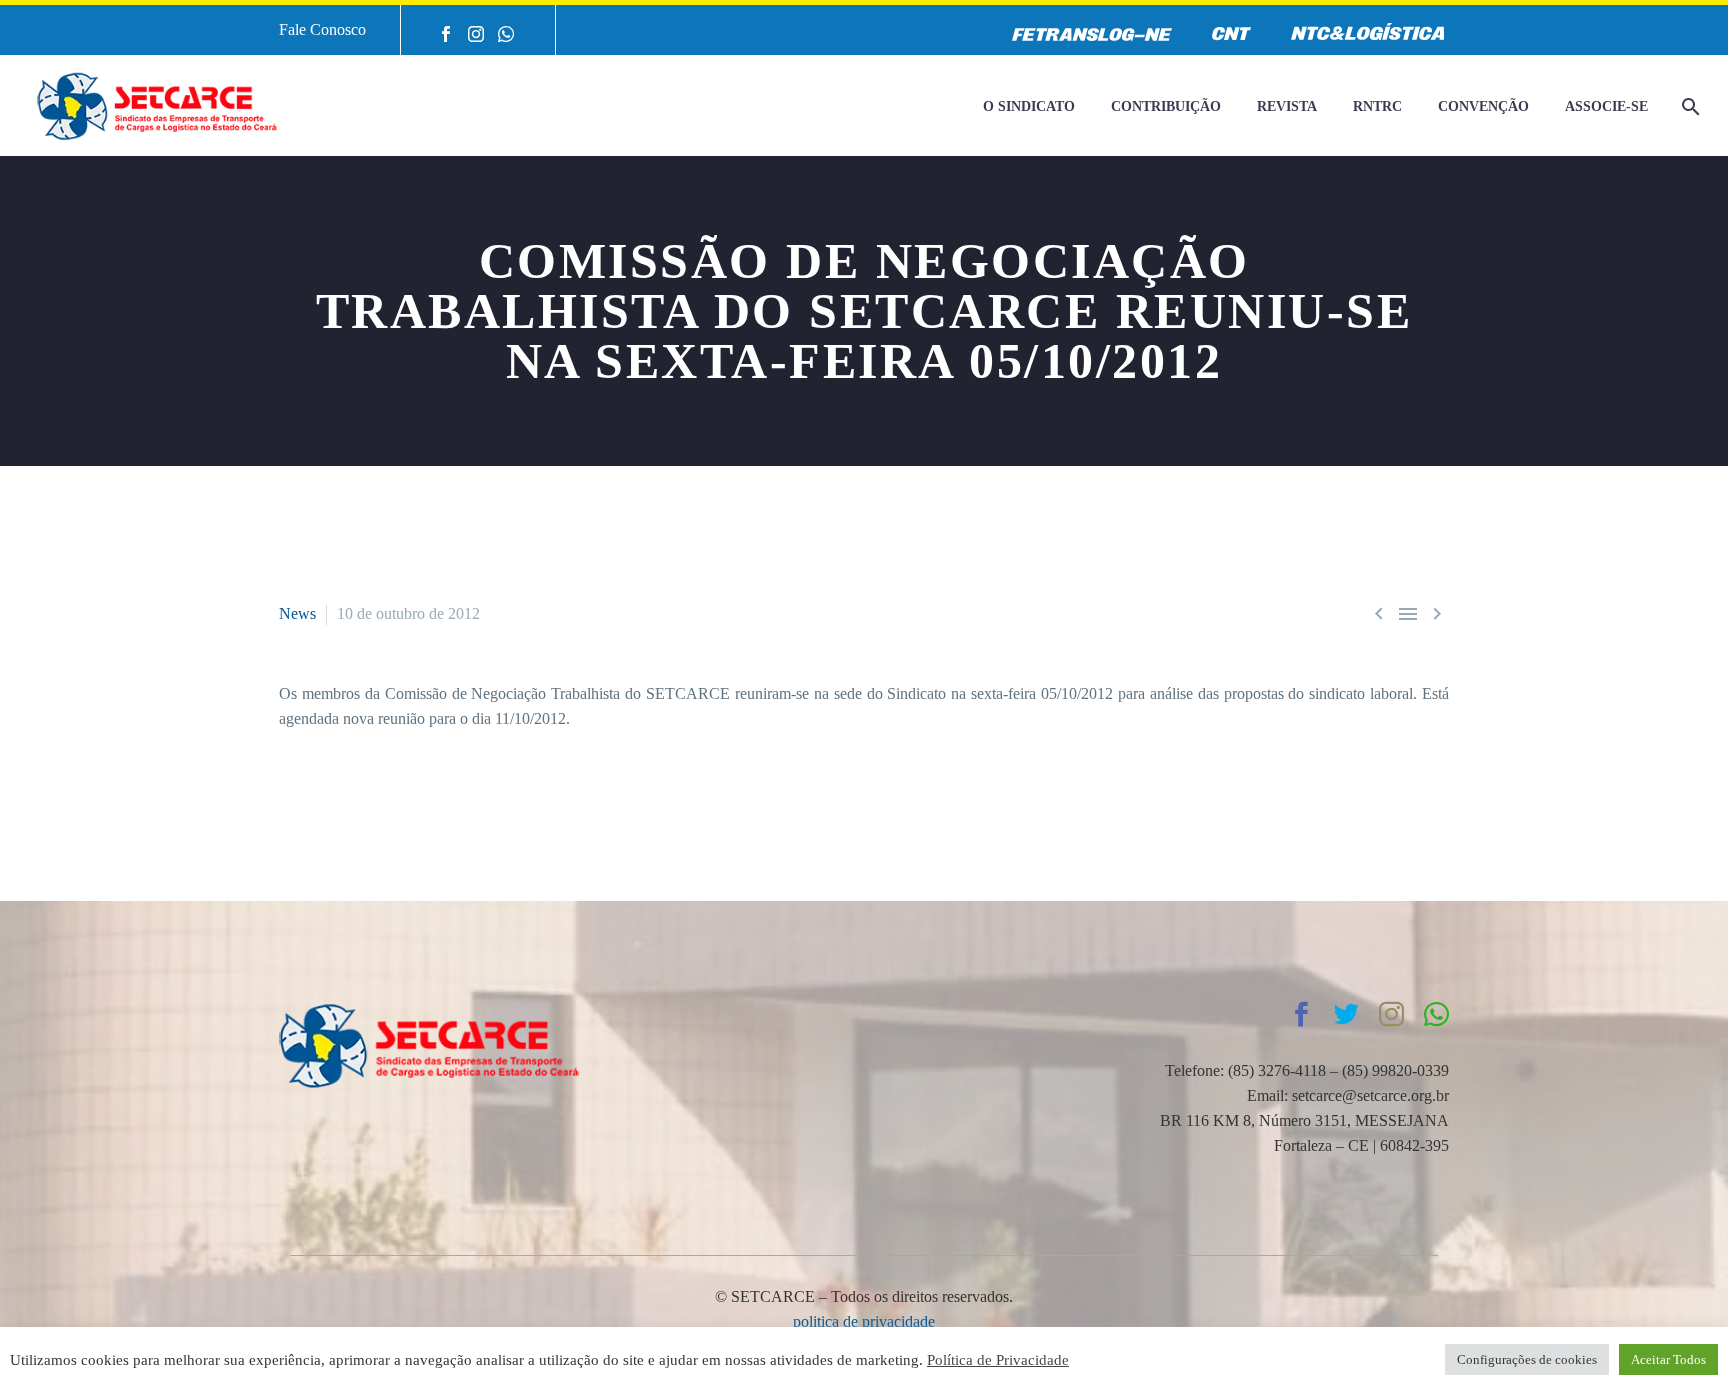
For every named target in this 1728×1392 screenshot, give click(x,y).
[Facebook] (446, 34)
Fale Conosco (322, 29)
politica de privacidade (864, 1321)
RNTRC (1377, 106)
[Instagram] (476, 34)
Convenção (1483, 106)
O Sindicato (1029, 106)
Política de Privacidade (998, 1360)
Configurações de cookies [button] (1527, 1359)
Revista (1287, 106)
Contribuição (1166, 106)
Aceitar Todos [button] (1668, 1359)
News (297, 613)
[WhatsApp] (506, 34)
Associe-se (1606, 106)
